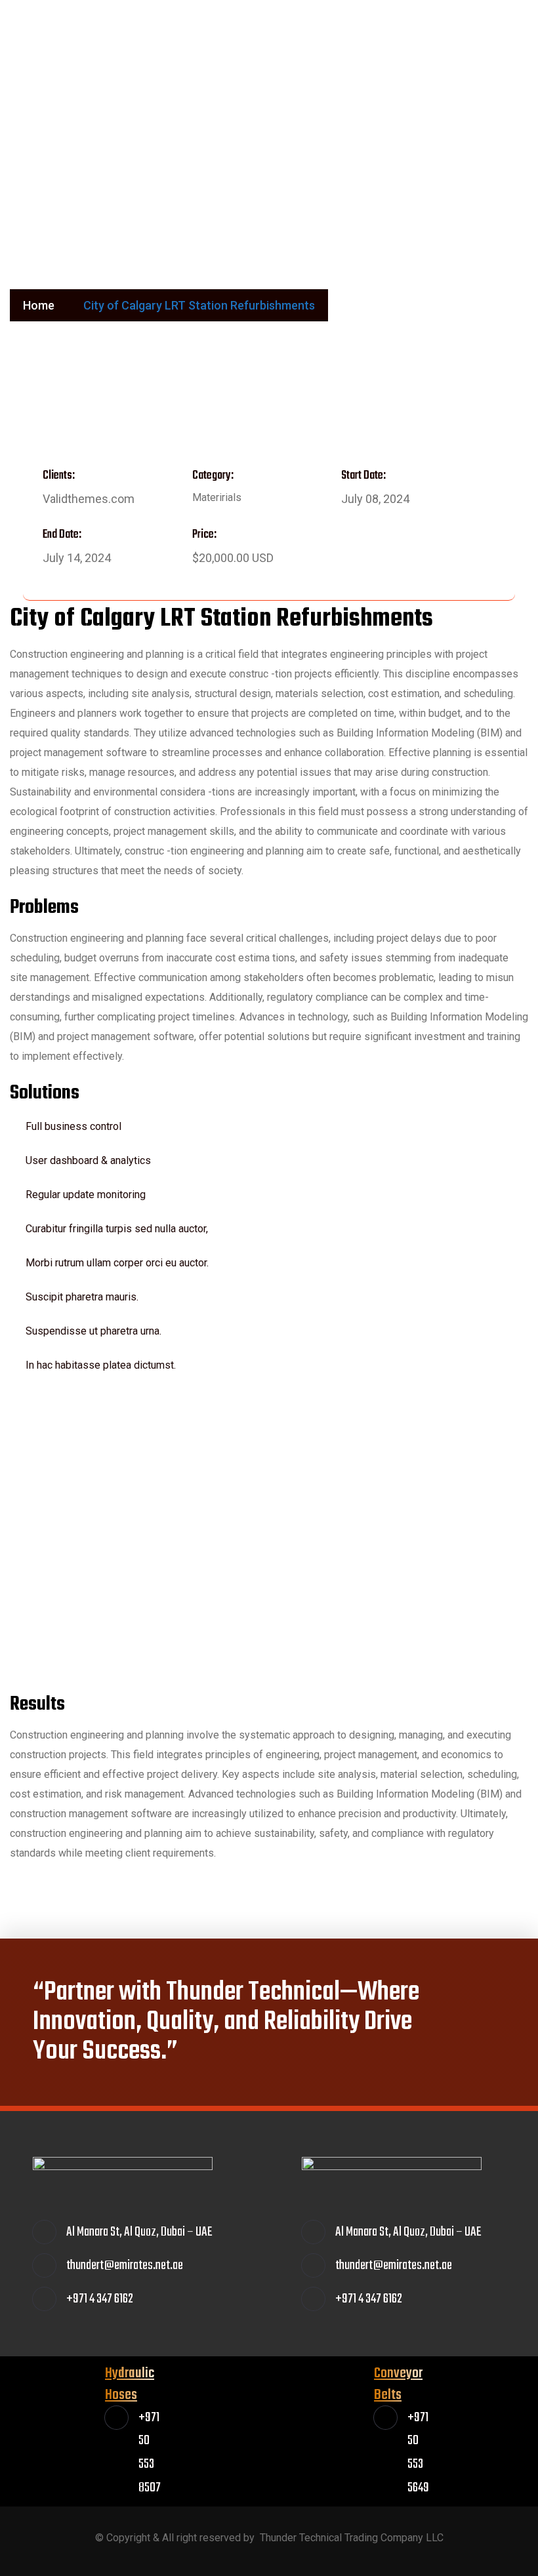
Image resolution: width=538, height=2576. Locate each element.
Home (39, 305)
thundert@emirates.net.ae (440, 30)
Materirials (217, 497)
